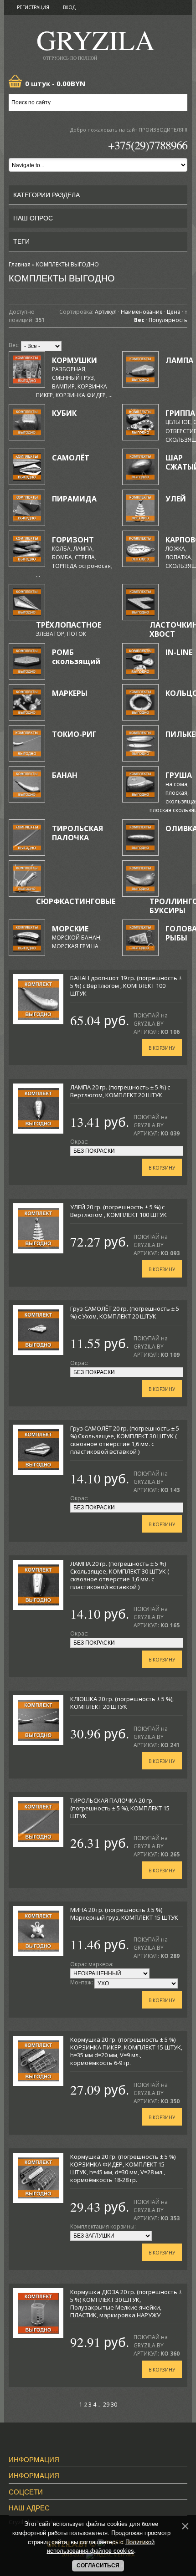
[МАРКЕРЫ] (27, 702)
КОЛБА (61, 549)
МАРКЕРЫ (70, 693)
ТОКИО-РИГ (74, 734)
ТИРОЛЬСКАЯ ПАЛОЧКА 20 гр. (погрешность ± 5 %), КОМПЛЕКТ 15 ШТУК (120, 1808)
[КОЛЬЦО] (140, 702)
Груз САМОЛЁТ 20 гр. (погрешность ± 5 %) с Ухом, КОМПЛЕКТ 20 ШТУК (125, 1312)
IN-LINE (179, 652)
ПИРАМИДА (74, 499)
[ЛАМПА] (140, 369)
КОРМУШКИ (75, 360)
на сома (176, 784)
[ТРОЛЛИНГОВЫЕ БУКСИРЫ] (140, 879)
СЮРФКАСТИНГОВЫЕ (76, 901)
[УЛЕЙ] (140, 508)
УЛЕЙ (176, 499)
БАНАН (65, 775)
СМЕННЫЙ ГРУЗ (73, 378)
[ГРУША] (140, 784)
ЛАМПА (179, 360)
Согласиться (98, 2566)
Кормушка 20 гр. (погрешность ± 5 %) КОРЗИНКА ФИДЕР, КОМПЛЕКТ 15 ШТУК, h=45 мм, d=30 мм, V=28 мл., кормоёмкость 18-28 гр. (123, 2168)
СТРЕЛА (85, 557)
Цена (174, 312)
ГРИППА (180, 413)
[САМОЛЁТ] (27, 467)
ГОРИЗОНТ (73, 540)
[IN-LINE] (140, 661)
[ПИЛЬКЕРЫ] (140, 743)
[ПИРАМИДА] (27, 508)
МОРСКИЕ (70, 929)
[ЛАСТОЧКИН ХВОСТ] (140, 602)
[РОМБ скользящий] (27, 661)
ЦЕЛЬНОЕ (178, 422)
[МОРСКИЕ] (27, 938)
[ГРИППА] (140, 422)
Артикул (106, 312)
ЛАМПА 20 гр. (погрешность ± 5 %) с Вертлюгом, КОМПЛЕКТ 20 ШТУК (120, 1091)
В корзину (162, 1048)
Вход (69, 7)
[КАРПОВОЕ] (140, 549)
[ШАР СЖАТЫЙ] (140, 467)
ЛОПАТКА (178, 557)
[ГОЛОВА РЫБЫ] (140, 938)
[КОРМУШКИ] (27, 369)
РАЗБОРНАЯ (69, 369)
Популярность (168, 320)
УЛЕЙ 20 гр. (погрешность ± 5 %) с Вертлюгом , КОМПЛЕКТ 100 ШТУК (119, 1211)
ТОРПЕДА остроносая (81, 566)
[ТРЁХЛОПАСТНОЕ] (27, 602)
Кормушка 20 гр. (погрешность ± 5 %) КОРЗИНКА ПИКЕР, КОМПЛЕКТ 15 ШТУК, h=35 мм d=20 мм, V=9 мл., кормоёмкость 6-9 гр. (126, 2051)
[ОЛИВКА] (140, 838)
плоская (176, 793)
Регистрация (33, 7)
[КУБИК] (27, 422)
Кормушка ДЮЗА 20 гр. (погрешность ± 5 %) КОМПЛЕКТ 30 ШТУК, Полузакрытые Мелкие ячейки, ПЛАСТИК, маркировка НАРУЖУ (126, 2303)
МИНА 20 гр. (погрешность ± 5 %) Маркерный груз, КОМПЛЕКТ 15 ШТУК (124, 1914)
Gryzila (95, 43)
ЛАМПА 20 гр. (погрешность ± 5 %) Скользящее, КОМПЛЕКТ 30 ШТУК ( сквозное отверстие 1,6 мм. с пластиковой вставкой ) (120, 1575)
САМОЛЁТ (71, 458)
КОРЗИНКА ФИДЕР (81, 395)
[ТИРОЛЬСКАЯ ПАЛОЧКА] (27, 838)
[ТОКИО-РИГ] (27, 743)
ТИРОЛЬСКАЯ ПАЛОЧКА (77, 833)
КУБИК (64, 413)
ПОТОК (77, 634)
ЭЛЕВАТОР (50, 634)
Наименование (142, 312)
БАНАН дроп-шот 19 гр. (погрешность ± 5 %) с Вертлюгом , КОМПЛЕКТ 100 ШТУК (126, 986)
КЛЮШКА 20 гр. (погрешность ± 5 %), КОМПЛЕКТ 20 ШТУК (122, 1703)
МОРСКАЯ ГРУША (75, 946)
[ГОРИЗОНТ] (27, 549)
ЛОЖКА (175, 549)
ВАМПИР (63, 386)
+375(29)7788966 (148, 145)
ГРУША (179, 775)
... (111, 395)
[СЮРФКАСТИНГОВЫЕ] (27, 879)
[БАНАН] (27, 784)
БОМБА (62, 557)
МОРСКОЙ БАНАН (76, 938)
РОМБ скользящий (76, 657)
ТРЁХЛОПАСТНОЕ (69, 625)
